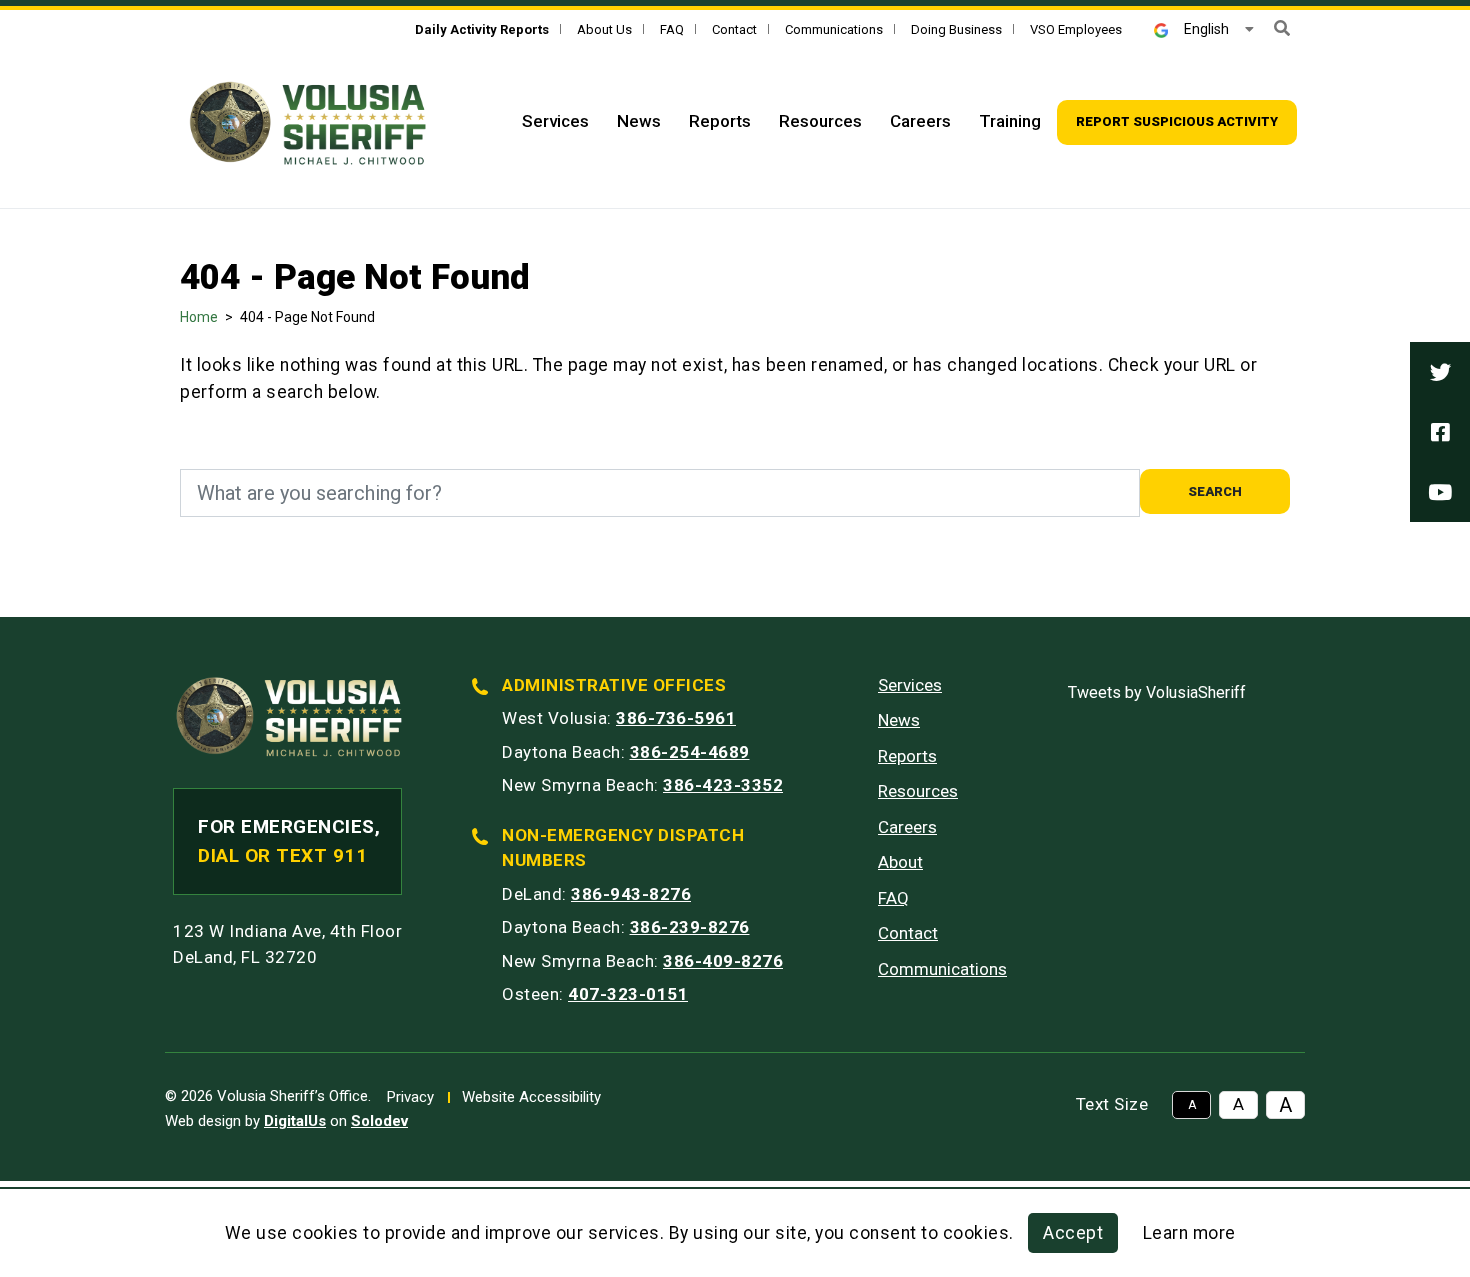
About (900, 862)
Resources (820, 121)
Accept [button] (1073, 1233)
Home (199, 317)
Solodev (379, 1121)
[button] (1282, 28)
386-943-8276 (631, 894)
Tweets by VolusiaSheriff (1157, 692)
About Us (604, 29)
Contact (734, 29)
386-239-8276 (690, 927)
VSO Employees (1076, 29)
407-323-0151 (628, 994)
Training (1010, 121)
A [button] (1192, 1105)
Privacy (410, 1097)
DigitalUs (295, 1121)
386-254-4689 (690, 752)
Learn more (1189, 1233)
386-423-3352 (723, 785)
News (639, 121)
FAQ (672, 29)
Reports (720, 121)
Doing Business (956, 29)
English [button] (1206, 29)
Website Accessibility (531, 1097)
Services (555, 121)
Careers (920, 121)
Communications (834, 29)
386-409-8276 (723, 961)
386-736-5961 (676, 718)
